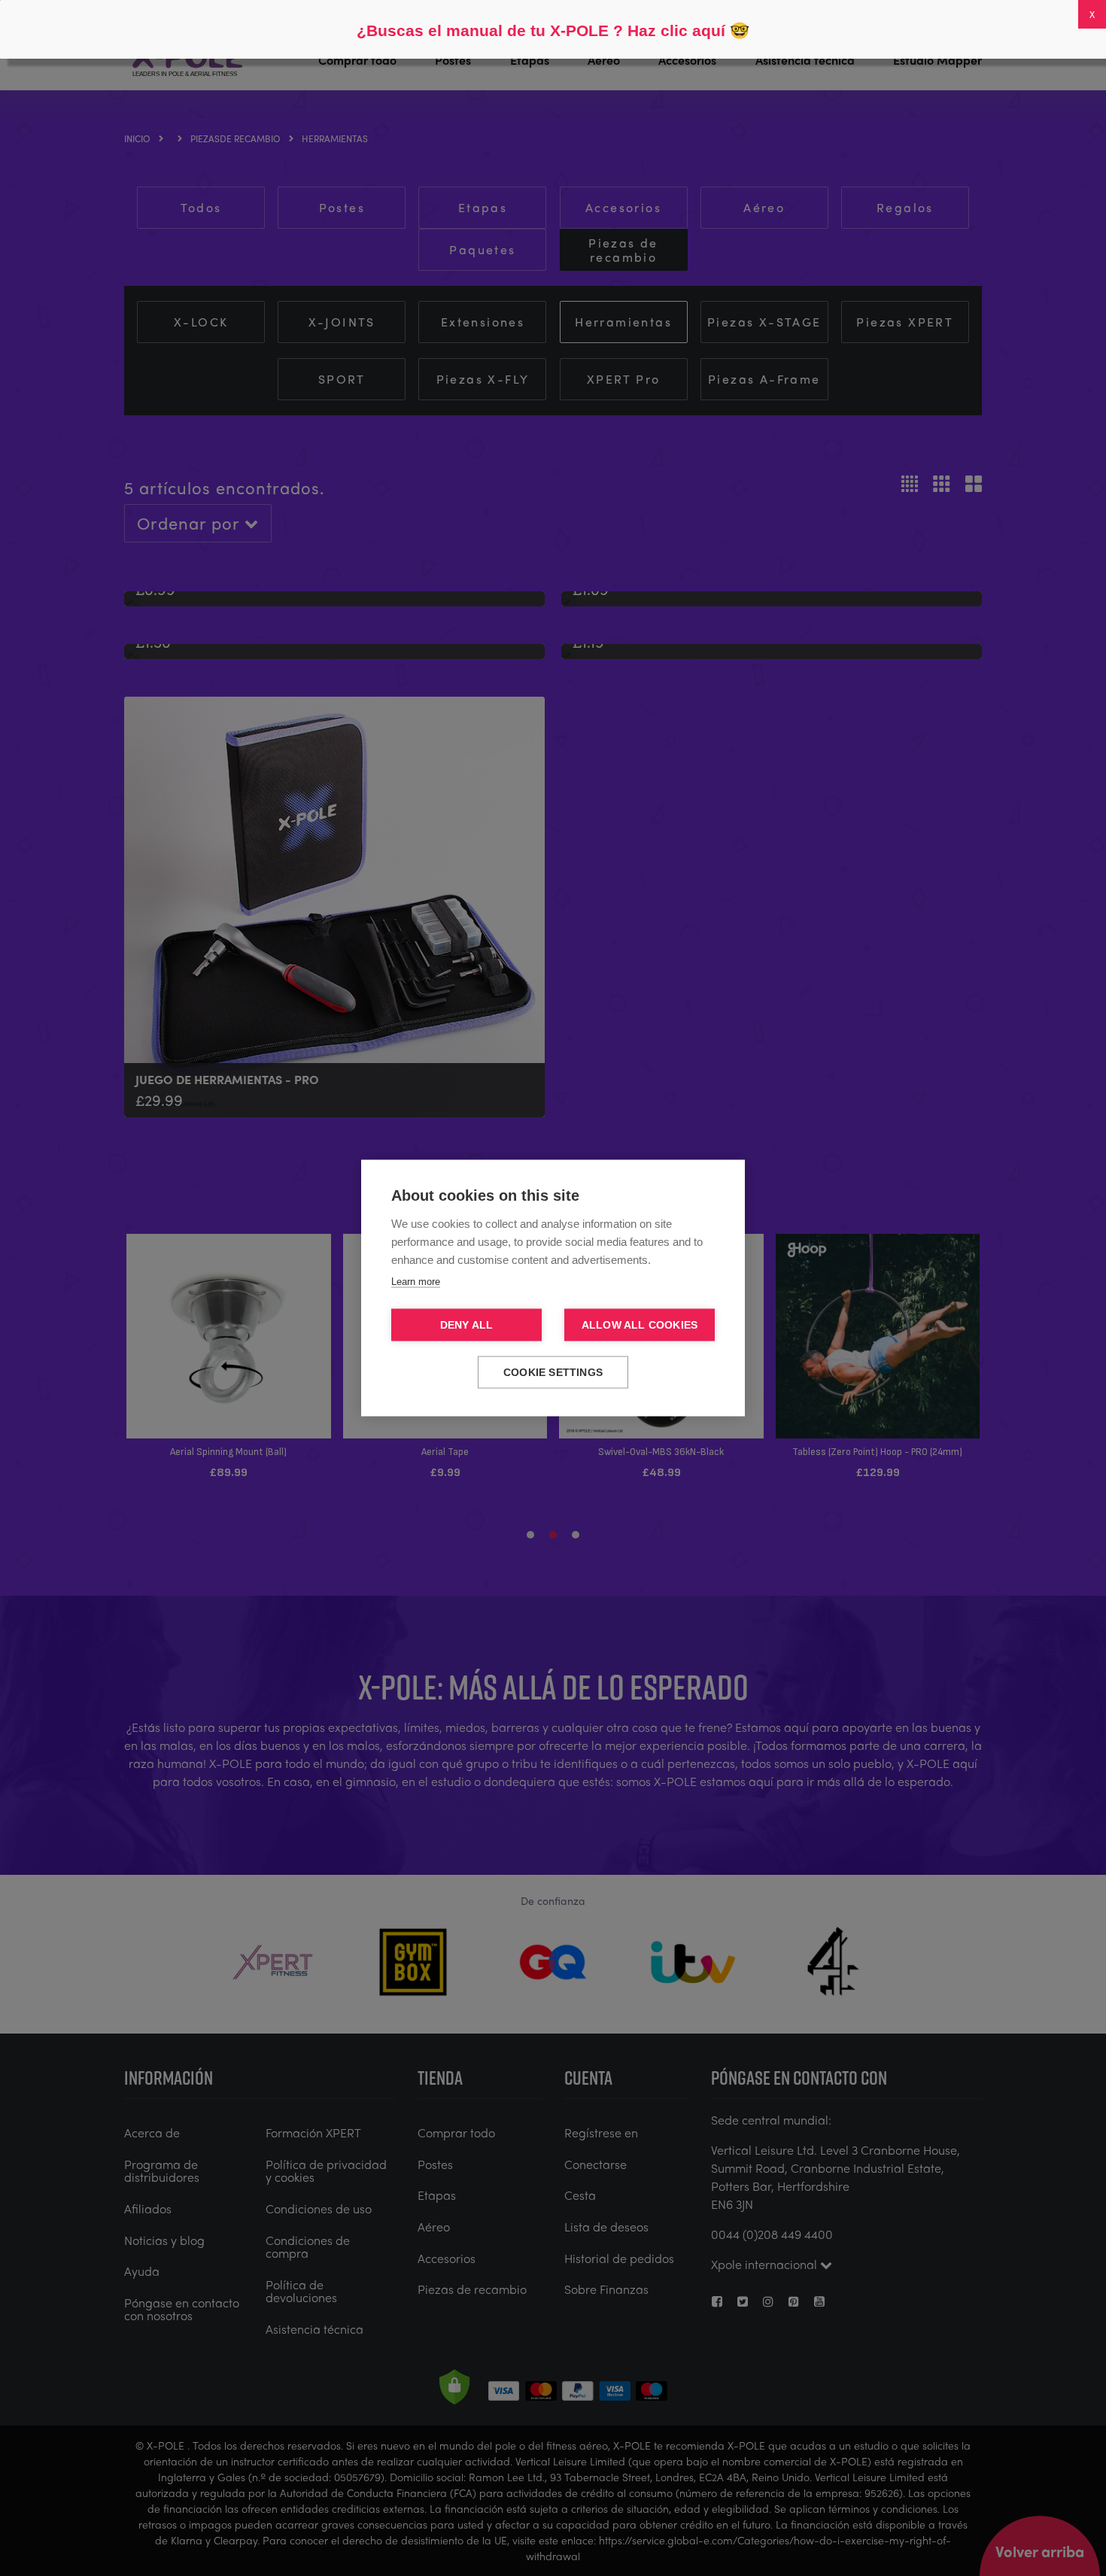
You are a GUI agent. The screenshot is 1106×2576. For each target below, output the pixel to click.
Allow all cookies (640, 1325)
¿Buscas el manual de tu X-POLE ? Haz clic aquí (541, 30)
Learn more (416, 1282)
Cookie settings (553, 1373)
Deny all (467, 1325)
